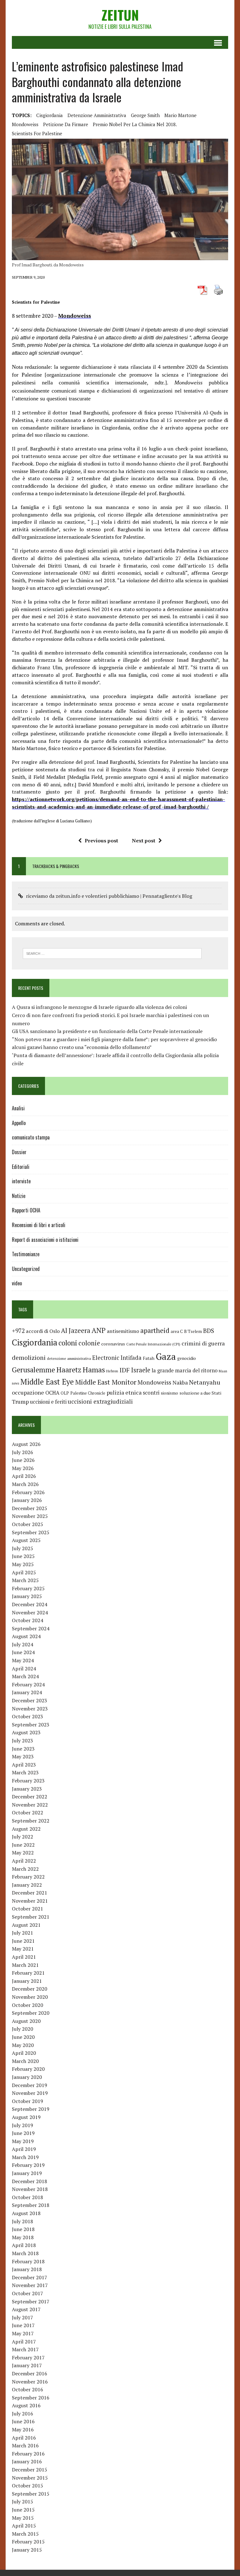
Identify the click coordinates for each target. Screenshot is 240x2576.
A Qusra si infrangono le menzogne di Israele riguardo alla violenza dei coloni (99, 1007)
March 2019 (25, 2157)
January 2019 (27, 2173)
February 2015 (28, 2542)
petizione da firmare (66, 124)
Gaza (166, 1356)
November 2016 (30, 2382)
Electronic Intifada (117, 1358)
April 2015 (24, 2526)
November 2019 (30, 2093)
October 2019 (27, 2101)
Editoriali (21, 1167)
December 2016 (30, 2373)
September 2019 (31, 2109)
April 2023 (24, 1765)
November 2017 (30, 2285)
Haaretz (69, 1370)
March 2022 (25, 1869)
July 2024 (22, 1644)
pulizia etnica (124, 1392)
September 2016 (31, 2398)
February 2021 (28, 1973)
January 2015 (27, 2550)
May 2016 (23, 2429)
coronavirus (113, 1344)
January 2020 (27, 2077)
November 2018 (30, 2189)
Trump (20, 1401)
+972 (18, 1331)
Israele (141, 1370)
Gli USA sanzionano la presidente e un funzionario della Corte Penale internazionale (107, 1031)
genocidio (187, 1358)
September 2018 (31, 2205)
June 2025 (23, 1556)
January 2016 (27, 2461)
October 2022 (27, 1812)
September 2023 (31, 1725)
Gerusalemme (33, 1370)
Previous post (101, 841)
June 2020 (23, 2037)
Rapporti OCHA (26, 1210)
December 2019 (30, 2085)
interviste (21, 1181)
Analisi (18, 1108)
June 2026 (23, 1460)
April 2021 (24, 1957)
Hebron (112, 1371)
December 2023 (30, 1700)
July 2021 (22, 1933)
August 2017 (26, 2309)
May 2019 (23, 2141)
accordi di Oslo (43, 1331)
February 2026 (28, 1492)
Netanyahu (205, 1382)
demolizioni (29, 1357)
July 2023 (22, 1740)
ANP (99, 1330)
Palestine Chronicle (88, 1393)
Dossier (19, 1152)
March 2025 (25, 1580)
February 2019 (28, 2165)
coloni (68, 1343)
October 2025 (27, 1524)
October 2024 (27, 1620)
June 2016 (23, 2421)
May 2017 (23, 2333)
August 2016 (26, 2405)
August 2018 (26, 2213)
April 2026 (24, 1476)
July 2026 (22, 1452)
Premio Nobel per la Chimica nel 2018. (135, 124)
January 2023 (27, 1789)
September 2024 (31, 1628)
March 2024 (25, 1676)
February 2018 (28, 2261)
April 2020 (24, 2053)
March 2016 (25, 2445)
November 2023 (30, 1709)
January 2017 (27, 2365)
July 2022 (22, 1837)
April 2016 (24, 2438)
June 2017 (23, 2325)
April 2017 (24, 2342)
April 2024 (24, 1668)
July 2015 (22, 2501)
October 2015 (27, 2486)
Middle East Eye (47, 1382)
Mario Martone (180, 115)
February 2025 (28, 1588)
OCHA (52, 1393)
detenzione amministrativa (97, 115)
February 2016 (28, 2454)
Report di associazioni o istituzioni (45, 1240)
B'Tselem (193, 1331)
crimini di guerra (203, 1343)
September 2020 (31, 2013)
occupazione (28, 1392)
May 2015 (23, 2518)
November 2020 (30, 1997)
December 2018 (30, 2181)
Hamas (94, 1370)
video (17, 1283)
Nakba (180, 1383)
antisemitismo (123, 1331)
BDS (209, 1331)
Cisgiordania (50, 115)
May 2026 (23, 1468)
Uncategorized (26, 1269)
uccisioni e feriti (48, 1402)
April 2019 (24, 2149)
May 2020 (23, 2045)
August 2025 (26, 1540)
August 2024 (26, 1636)
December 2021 (30, 1893)
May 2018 (23, 2237)
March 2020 (25, 2061)
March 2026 (25, 1484)
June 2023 (23, 1749)
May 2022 (23, 1853)
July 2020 (22, 2029)
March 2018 (25, 2253)
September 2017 (31, 2301)
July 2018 (22, 2221)
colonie (89, 1343)
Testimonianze (26, 1254)
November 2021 (30, 1901)
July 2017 (22, 2317)
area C (177, 1331)
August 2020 (26, 2021)
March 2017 (25, 2349)
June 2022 (23, 1845)
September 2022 (31, 1821)
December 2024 (30, 1604)
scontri (151, 1393)
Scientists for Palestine (37, 133)
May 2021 (23, 1949)
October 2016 (27, 2389)
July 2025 (22, 1548)
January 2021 (27, 1981)
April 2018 (24, 2245)
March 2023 (25, 1772)
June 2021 (23, 1941)
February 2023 (28, 1781)
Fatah (149, 1358)
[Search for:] (112, 953)
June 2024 (23, 1652)
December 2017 (30, 2277)
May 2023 (23, 1756)
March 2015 (25, 2534)
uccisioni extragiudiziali (100, 1401)
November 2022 (30, 1805)
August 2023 (26, 1732)
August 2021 (26, 1925)
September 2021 (31, 1917)
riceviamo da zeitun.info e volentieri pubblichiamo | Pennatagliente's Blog (109, 896)
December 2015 (30, 2470)
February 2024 (28, 1684)
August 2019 (26, 2117)
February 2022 (28, 1877)
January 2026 (27, 1500)
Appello (19, 1123)
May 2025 (23, 1564)
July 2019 (22, 2125)
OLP (65, 1393)
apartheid (155, 1330)
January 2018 (27, 2269)
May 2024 (23, 1660)
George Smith (145, 115)
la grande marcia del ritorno (185, 1370)
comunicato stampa (31, 1137)
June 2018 (23, 2229)
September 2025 (31, 1532)
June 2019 (23, 2133)
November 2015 (30, 2478)
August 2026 (26, 1444)
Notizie (19, 1196)
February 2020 (28, 2069)
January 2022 (27, 1885)
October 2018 (27, 2197)
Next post (144, 841)
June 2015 (23, 2510)
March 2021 (25, 1965)
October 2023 (27, 1716)
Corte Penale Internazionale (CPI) (153, 1344)
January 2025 (27, 1596)
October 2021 (27, 1909)
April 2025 (24, 1572)
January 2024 (27, 1692)
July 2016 (22, 2414)
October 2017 (27, 2293)
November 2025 (30, 1516)
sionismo (169, 1393)
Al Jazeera (76, 1331)
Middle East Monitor (106, 1382)
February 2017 (28, 2357)
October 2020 (27, 2005)
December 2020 (30, 1989)
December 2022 (30, 1797)
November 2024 (30, 1612)
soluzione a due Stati (200, 1393)
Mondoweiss (25, 124)
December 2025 (30, 1508)
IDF (125, 1370)
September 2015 (31, 2494)
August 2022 (26, 1829)
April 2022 (24, 1861)
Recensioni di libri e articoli (39, 1225)
